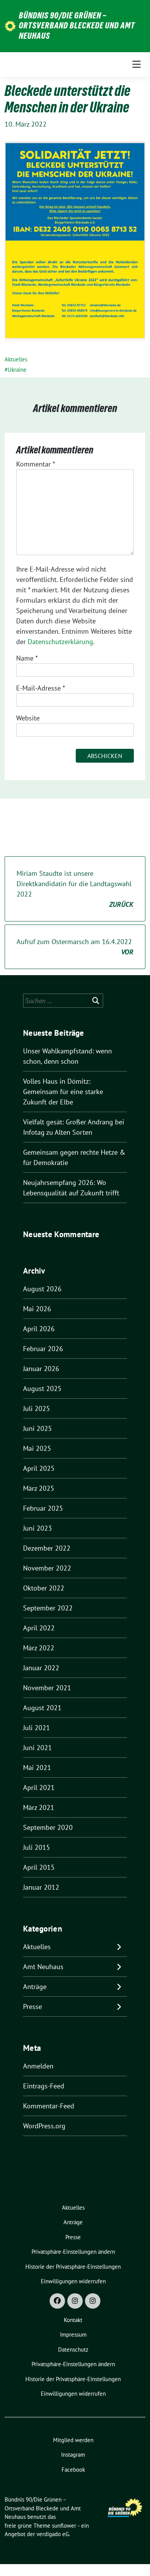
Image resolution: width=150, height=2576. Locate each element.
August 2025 (42, 1389)
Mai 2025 (37, 1448)
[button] (73, 2252)
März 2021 (39, 1807)
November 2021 (47, 1688)
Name (27, 658)
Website (28, 718)
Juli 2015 (37, 1847)
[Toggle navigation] (137, 64)
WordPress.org (44, 2126)
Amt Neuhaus (43, 1967)
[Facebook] (57, 2301)
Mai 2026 (37, 1309)
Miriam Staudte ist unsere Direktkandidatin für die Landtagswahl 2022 (75, 889)
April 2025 (39, 1468)
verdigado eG (53, 2534)
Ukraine (17, 370)
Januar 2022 (41, 1668)
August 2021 (42, 1708)
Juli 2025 (37, 1408)
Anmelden (38, 2066)
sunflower (64, 2526)
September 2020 (48, 1827)
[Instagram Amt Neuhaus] (93, 2301)
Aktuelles (16, 359)
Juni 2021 (37, 1748)
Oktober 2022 (44, 1588)
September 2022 (48, 1608)
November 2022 (47, 1568)
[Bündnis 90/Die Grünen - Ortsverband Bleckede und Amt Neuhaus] (10, 26)
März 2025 (39, 1488)
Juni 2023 (37, 1528)
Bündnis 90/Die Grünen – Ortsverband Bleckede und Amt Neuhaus (77, 26)
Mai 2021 (37, 1768)
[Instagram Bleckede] (75, 2301)
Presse (32, 2007)
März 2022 (39, 1648)
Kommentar (36, 464)
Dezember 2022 (47, 1548)
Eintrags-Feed (44, 2086)
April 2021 (39, 1787)
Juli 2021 (37, 1728)
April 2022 (39, 1628)
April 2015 (39, 1867)
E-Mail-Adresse (41, 688)
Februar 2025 (43, 1508)
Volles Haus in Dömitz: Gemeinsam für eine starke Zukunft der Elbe (63, 1092)
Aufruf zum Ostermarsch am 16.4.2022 (75, 947)
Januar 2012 (41, 1887)
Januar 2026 (41, 1369)
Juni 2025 (37, 1428)
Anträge (35, 1987)
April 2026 (39, 1329)
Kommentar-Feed (49, 2106)
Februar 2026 (43, 1349)
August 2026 (42, 1289)
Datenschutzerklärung (60, 642)
